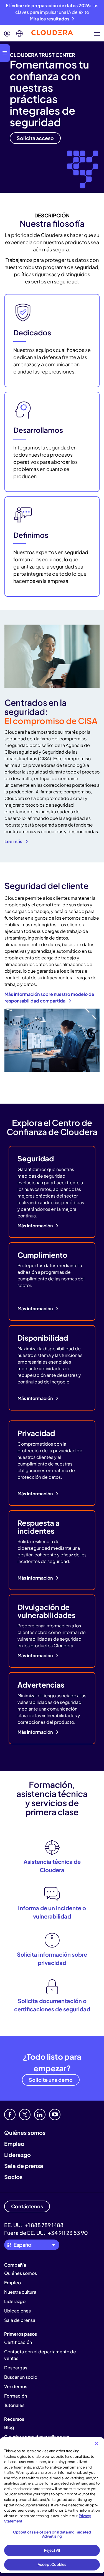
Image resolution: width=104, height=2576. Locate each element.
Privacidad (36, 1433)
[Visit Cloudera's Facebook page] (10, 2115)
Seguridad (36, 1158)
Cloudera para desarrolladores (37, 2437)
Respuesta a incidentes (39, 1527)
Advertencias (41, 1685)
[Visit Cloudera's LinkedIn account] (40, 2115)
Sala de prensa (24, 2166)
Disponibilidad (43, 1338)
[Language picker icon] (19, 34)
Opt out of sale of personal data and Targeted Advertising (52, 2534)
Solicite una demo (51, 2080)
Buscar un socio (21, 2377)
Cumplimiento (42, 1255)
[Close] (97, 2443)
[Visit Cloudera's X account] (25, 2115)
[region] (52, 2505)
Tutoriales (14, 2405)
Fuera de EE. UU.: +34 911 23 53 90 (46, 2233)
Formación (16, 2396)
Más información (35, 1226)
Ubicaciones (17, 2311)
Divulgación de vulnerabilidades (46, 1611)
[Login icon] (7, 34)
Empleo (14, 2144)
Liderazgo (17, 2155)
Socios (13, 2177)
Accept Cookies (52, 2564)
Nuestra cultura (20, 2292)
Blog (9, 2427)
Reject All (52, 2550)
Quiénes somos (25, 2132)
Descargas (16, 2368)
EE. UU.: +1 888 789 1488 (34, 2225)
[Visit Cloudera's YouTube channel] (55, 2115)
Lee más (14, 841)
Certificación (18, 2342)
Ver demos (16, 2386)
